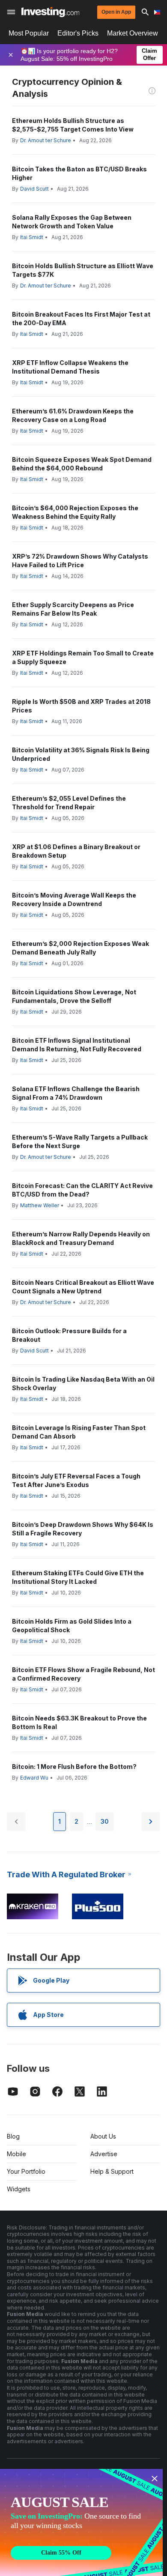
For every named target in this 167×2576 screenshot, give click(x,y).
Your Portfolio (26, 2171)
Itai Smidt (32, 237)
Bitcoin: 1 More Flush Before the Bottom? (74, 1767)
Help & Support (112, 2171)
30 (105, 1821)
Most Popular (29, 33)
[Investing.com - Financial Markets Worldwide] (50, 12)
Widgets (19, 2189)
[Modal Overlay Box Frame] (81, 2522)
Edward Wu (34, 1778)
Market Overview (133, 33)
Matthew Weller (40, 1205)
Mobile (16, 2154)
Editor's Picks (78, 33)
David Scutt (34, 189)
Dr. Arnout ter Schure (46, 140)
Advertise (104, 2154)
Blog (13, 2136)
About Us (103, 2136)
